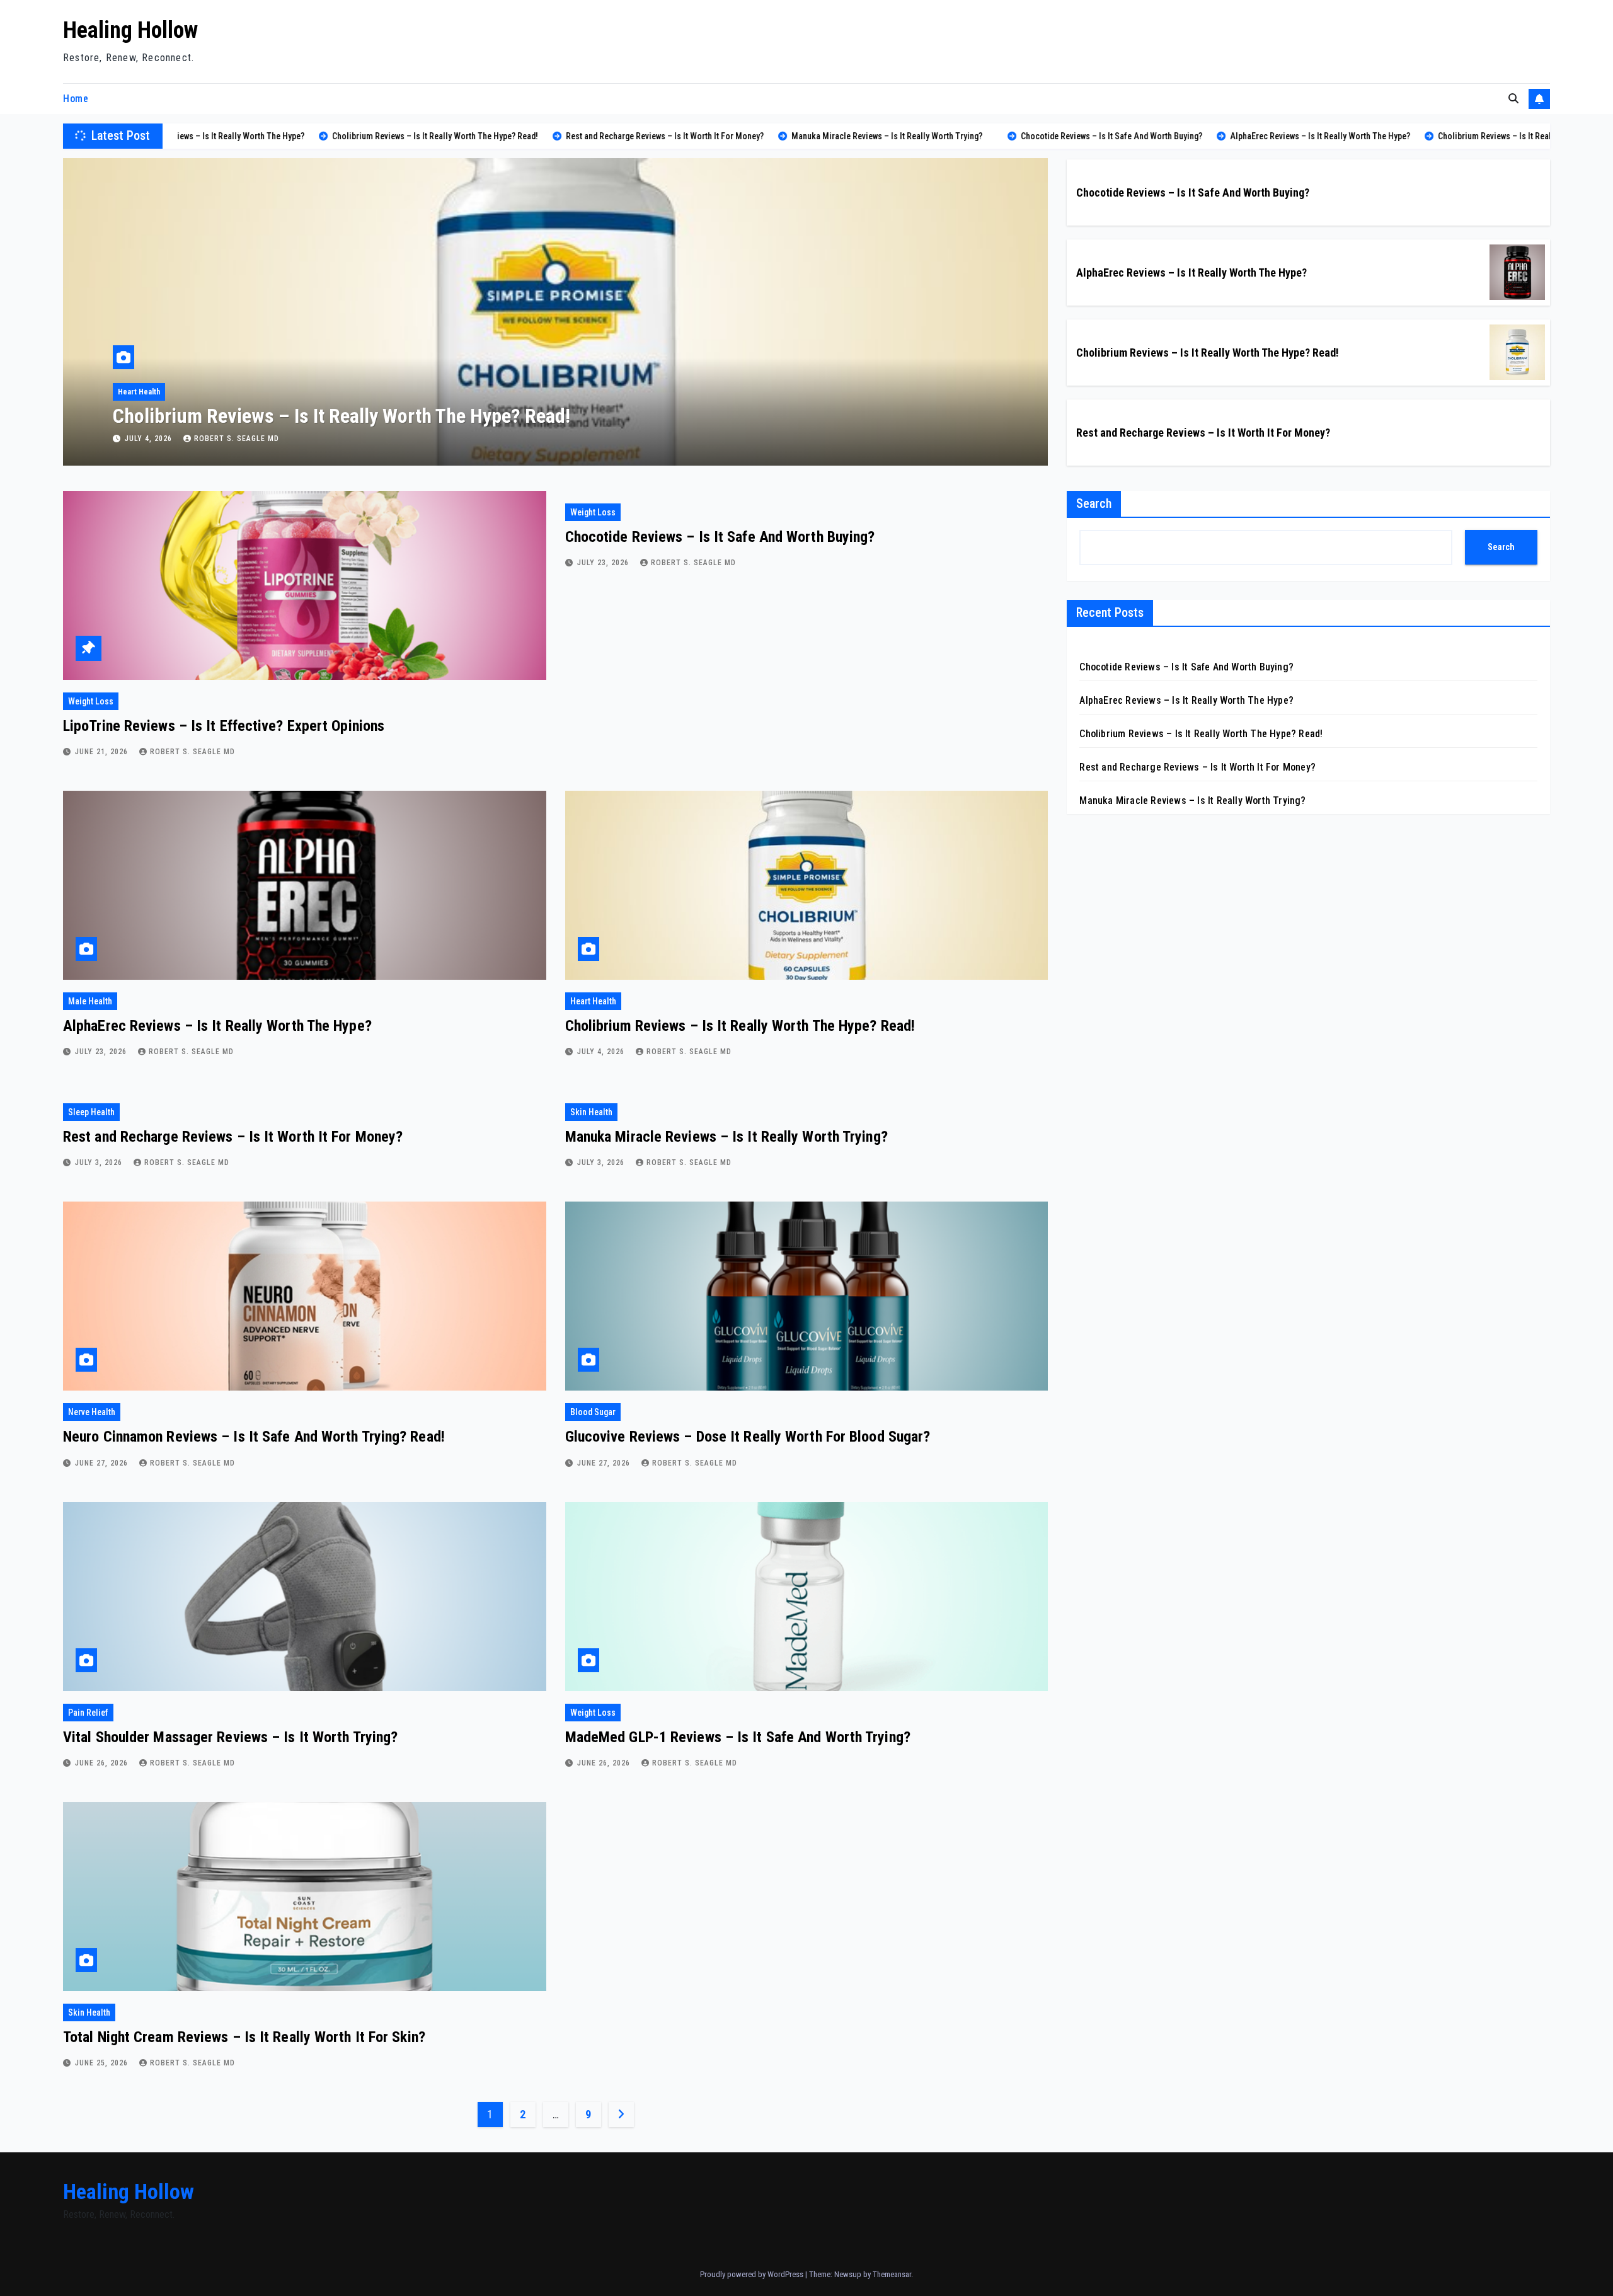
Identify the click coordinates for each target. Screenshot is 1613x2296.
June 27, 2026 (103, 1463)
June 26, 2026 (103, 1763)
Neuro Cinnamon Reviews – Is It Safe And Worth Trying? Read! (254, 1437)
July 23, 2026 (604, 563)
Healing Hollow (130, 30)
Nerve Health (92, 1412)
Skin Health (591, 1112)
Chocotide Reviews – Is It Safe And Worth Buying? (1193, 192)
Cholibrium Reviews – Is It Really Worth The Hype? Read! (1208, 353)
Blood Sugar (593, 1412)
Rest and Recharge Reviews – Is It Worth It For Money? (333, 416)
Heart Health (593, 1001)
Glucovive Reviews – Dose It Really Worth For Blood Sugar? (748, 1437)
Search (1094, 503)
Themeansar (892, 2274)
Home (76, 99)
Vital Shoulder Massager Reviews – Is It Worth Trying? (230, 1737)
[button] (1513, 99)
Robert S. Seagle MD (237, 439)
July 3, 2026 (150, 439)
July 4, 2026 (602, 1052)
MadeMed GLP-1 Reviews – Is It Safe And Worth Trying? (738, 1737)
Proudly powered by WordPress (753, 2274)
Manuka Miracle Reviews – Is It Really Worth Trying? (726, 1137)
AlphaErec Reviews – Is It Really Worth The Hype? (1191, 273)
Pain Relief (88, 1713)
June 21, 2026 (103, 752)
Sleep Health (139, 392)
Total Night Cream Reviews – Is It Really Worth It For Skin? (244, 2037)
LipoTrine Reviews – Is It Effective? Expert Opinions (224, 726)
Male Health (90, 1001)
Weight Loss (91, 701)
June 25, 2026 (103, 2063)
